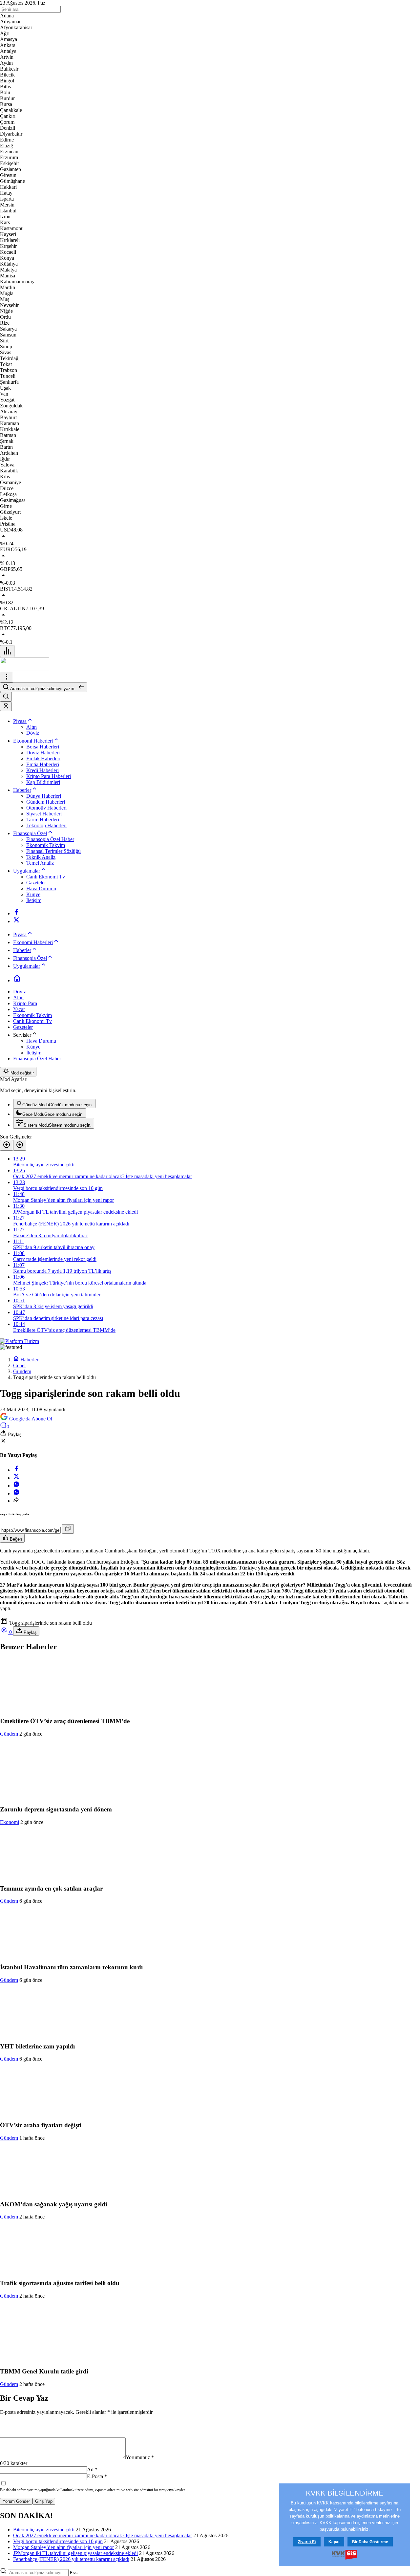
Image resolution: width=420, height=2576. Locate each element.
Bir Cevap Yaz (24, 2398)
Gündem (9, 1734)
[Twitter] (16, 921)
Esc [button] (74, 2573)
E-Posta (97, 2476)
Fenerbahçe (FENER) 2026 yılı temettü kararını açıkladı (71, 2559)
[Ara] (6, 697)
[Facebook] (16, 913)
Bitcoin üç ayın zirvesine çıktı (44, 2530)
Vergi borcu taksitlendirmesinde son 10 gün (58, 2541)
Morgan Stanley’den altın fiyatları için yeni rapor (63, 2547)
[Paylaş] (16, 1501)
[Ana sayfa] (17, 980)
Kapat (334, 2542)
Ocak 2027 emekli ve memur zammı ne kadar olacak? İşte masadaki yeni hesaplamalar (103, 2535)
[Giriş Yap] (6, 706)
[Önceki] (7, 1145)
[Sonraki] (20, 1145)
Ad (92, 2469)
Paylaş (30, 1632)
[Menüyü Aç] (7, 677)
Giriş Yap (44, 2501)
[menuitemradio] (54, 1104)
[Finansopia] (25, 669)
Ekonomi (10, 1822)
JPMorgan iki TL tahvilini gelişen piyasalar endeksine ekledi (75, 2553)
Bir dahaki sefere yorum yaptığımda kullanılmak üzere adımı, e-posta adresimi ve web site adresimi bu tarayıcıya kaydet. (93, 2490)
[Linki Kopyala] (68, 1529)
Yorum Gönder (16, 2501)
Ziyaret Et (307, 2542)
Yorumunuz (140, 2457)
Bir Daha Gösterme (370, 2542)
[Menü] (7, 651)
